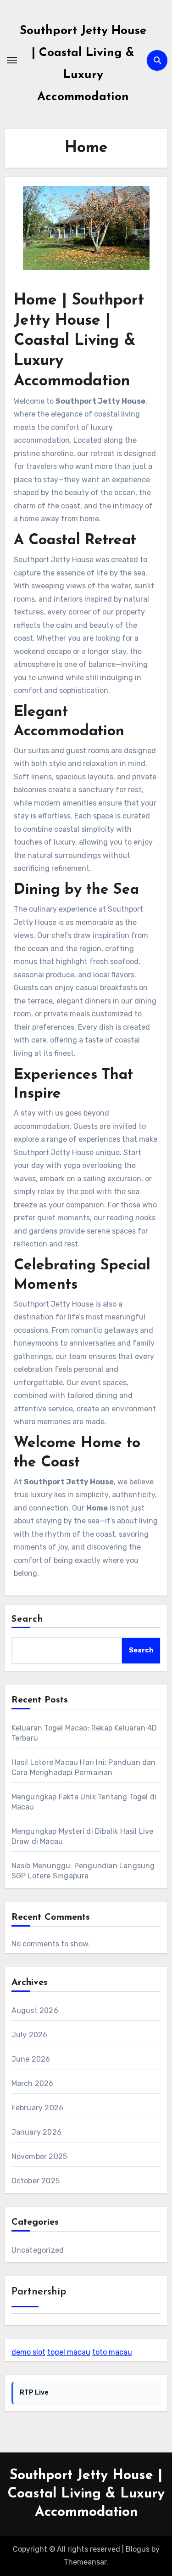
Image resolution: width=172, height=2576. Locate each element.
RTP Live (34, 2393)
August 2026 (35, 2010)
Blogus (138, 2549)
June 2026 (31, 2059)
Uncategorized (38, 2250)
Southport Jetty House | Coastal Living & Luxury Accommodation (86, 2494)
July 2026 (30, 2035)
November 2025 (39, 2156)
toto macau (112, 2352)
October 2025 (36, 2181)
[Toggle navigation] (12, 60)
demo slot (28, 2352)
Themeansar (85, 2562)
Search (28, 1619)
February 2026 (38, 2108)
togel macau (69, 2352)
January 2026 (36, 2132)
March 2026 (33, 2083)
